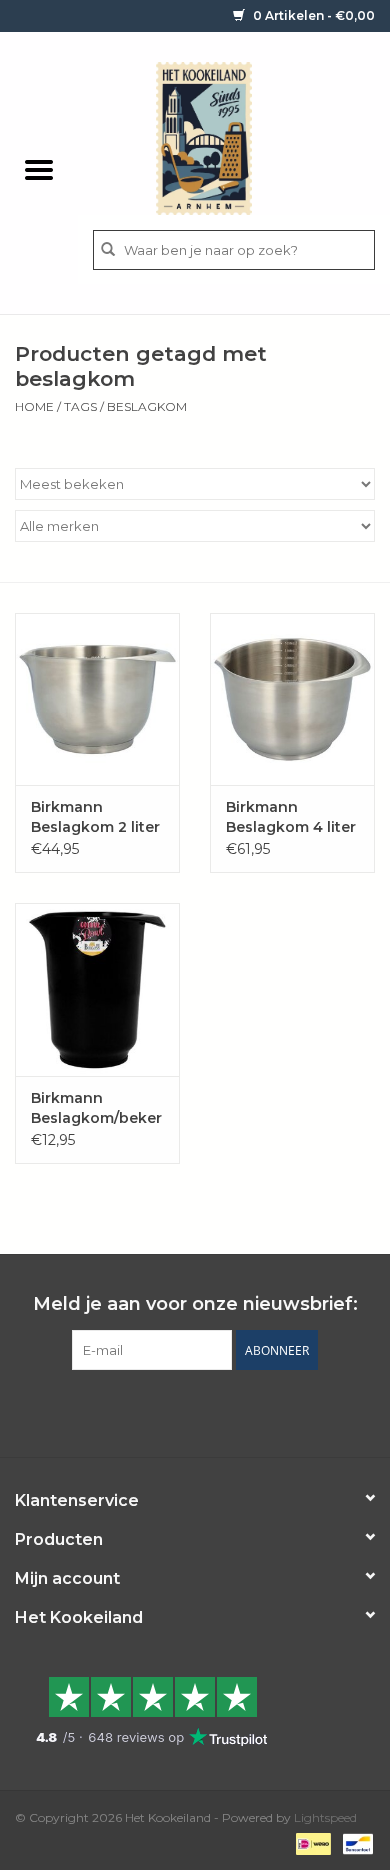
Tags (80, 406)
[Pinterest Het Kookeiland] (177, 1411)
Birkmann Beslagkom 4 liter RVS (291, 817)
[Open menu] (39, 169)
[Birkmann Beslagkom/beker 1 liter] (97, 989)
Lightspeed (325, 1817)
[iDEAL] (311, 1842)
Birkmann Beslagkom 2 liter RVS (95, 817)
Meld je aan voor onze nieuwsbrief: (195, 1304)
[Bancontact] (354, 1842)
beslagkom (147, 406)
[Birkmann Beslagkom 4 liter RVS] (292, 699)
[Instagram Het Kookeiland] (249, 1411)
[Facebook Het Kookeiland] (141, 1411)
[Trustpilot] (195, 1711)
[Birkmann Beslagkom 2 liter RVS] (97, 699)
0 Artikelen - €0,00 (312, 15)
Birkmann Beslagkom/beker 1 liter (96, 1108)
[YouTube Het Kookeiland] (213, 1411)
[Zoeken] (108, 250)
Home (34, 406)
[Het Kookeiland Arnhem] (234, 137)
